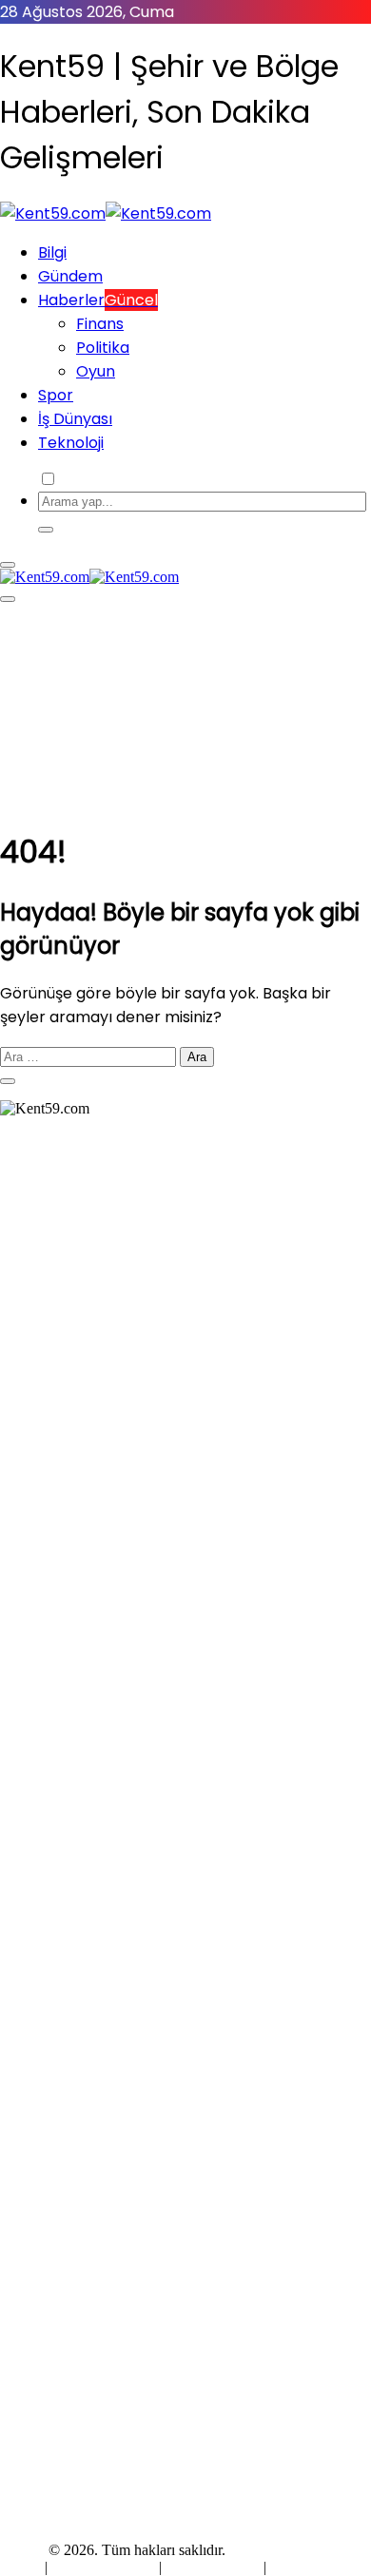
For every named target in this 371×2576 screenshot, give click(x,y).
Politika (103, 348)
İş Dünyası (75, 419)
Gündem (70, 276)
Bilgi (52, 252)
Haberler (98, 300)
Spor (56, 395)
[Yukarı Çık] (8, 1081)
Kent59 (22, 2550)
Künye (22, 2567)
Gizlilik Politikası (105, 2567)
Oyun (96, 371)
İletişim (292, 2567)
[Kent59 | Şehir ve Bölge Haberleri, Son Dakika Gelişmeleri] (106, 213)
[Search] (46, 530)
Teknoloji (71, 443)
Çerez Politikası (213, 2567)
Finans (100, 324)
